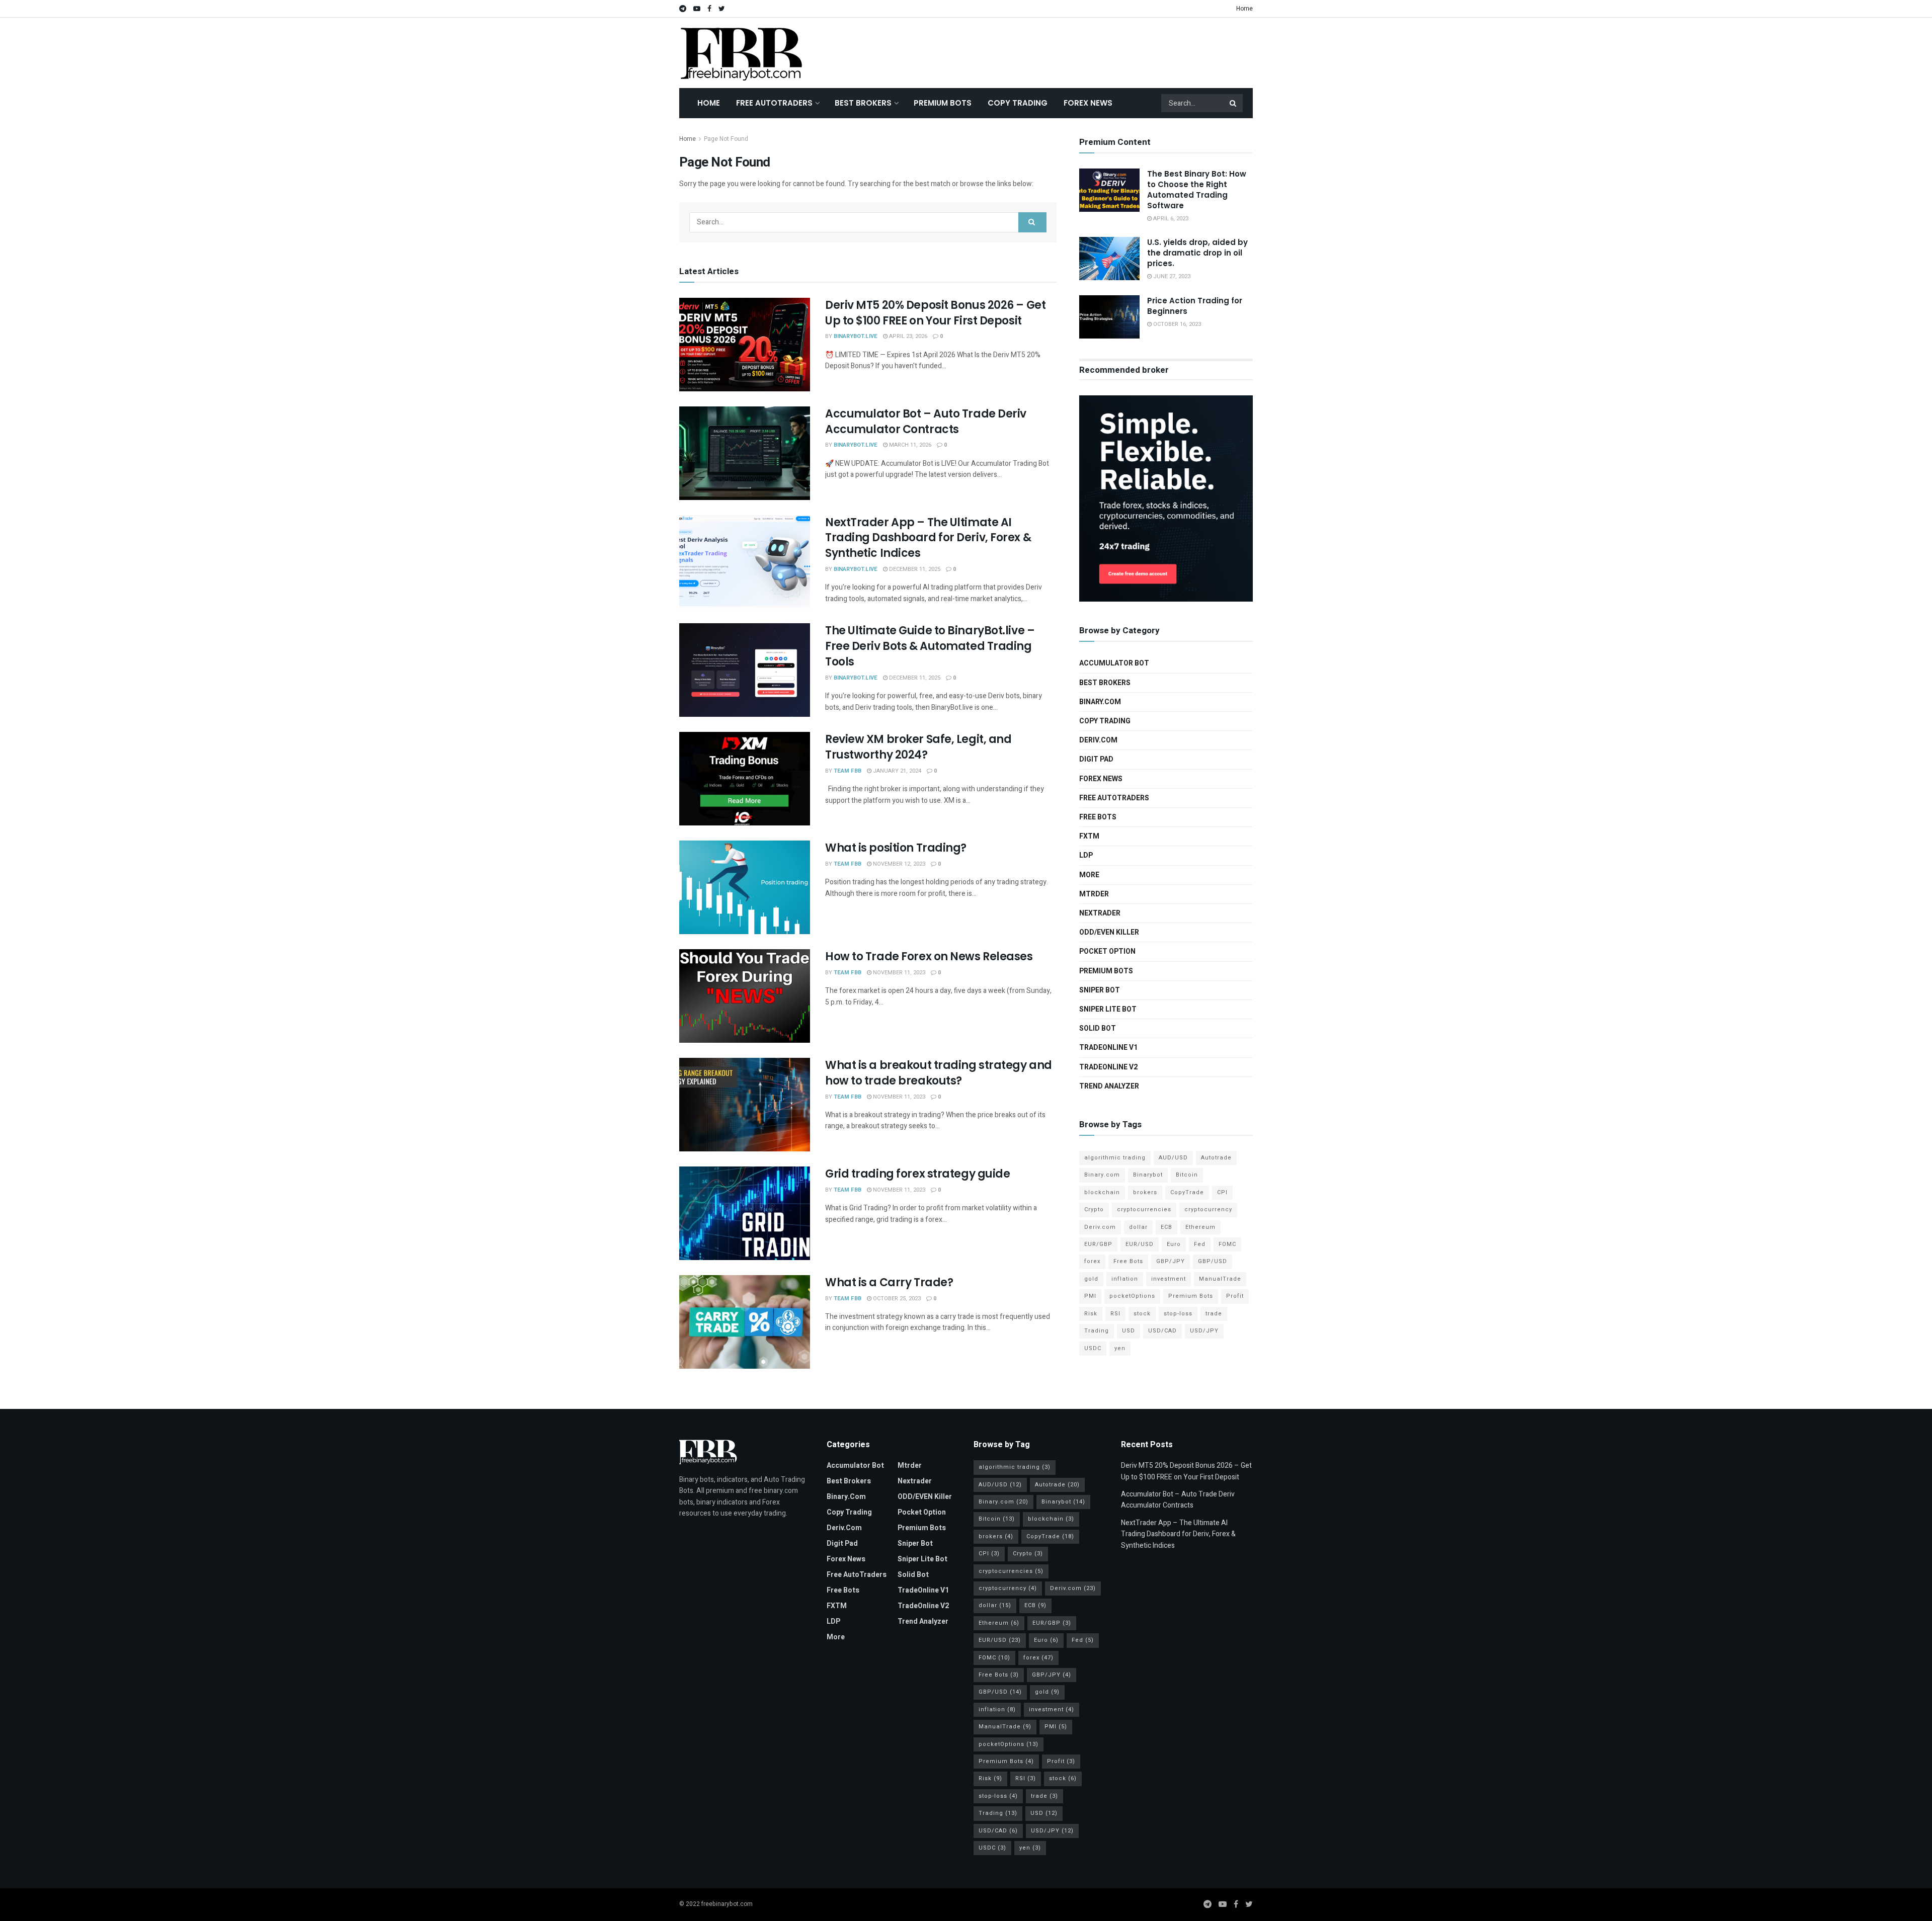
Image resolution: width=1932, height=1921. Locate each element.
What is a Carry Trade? (889, 1282)
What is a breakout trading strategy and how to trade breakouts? (939, 1073)
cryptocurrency (1208, 1209)
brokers (1145, 1192)
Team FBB (848, 771)
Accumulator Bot (1114, 663)
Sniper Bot (1100, 990)
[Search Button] (1234, 103)
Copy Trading (1018, 103)
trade (1214, 1314)
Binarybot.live (856, 336)
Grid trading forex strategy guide (917, 1174)
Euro (1174, 1244)
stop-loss (1178, 1314)
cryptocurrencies (1144, 1209)
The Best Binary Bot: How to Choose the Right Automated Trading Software (1197, 190)
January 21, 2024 (896, 771)
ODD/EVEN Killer (1109, 932)
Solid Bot (1098, 1028)
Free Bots (1098, 817)
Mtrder (1094, 894)
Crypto (1094, 1209)
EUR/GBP (1098, 1244)
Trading (1097, 1331)
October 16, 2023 (1176, 324)
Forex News (1088, 103)
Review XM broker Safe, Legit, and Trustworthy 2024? (918, 747)
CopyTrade (1187, 1192)
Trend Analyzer (1109, 1086)
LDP (1086, 855)
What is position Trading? (896, 848)
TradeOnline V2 (1108, 1067)
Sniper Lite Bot (1108, 1009)
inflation (1125, 1279)
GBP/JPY (1171, 1261)
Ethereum (1200, 1227)
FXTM (1089, 836)
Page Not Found (726, 139)
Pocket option (1107, 951)
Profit (1235, 1296)
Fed (1200, 1244)
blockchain (1102, 1192)
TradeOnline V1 (1108, 1048)
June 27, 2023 (1171, 276)
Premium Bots (943, 103)
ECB (1166, 1227)
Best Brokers (863, 103)
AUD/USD (1173, 1158)
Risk (1091, 1314)
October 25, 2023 (896, 1299)
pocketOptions (1132, 1296)
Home (1244, 9)
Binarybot (1148, 1175)
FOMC (1227, 1244)
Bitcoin (1187, 1175)
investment (1169, 1279)
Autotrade (1216, 1158)
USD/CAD (1162, 1331)
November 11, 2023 (898, 973)
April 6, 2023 (1170, 219)
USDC (1093, 1348)
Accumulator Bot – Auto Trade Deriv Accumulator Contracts (926, 422)
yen (1120, 1348)
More (1089, 875)
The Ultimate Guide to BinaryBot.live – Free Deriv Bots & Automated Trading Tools (930, 646)
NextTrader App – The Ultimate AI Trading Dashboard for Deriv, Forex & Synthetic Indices (928, 538)
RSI (1115, 1314)
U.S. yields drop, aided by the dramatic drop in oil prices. (1197, 253)
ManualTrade (1220, 1279)
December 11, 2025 (914, 569)
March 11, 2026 (909, 445)
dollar (1138, 1227)
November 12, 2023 (898, 864)
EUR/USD (1140, 1244)
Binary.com (1100, 702)
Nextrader (1100, 913)
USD (1129, 1331)
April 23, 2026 (907, 336)
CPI (1222, 1192)
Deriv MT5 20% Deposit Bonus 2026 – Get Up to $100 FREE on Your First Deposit (935, 313)
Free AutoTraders (774, 103)
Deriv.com (1098, 740)
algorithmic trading (1115, 1158)
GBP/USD (1213, 1261)
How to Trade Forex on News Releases (929, 956)
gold (1091, 1279)
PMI (1090, 1296)
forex (1092, 1261)
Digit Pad (1096, 759)
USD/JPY (1204, 1331)
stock (1142, 1314)
